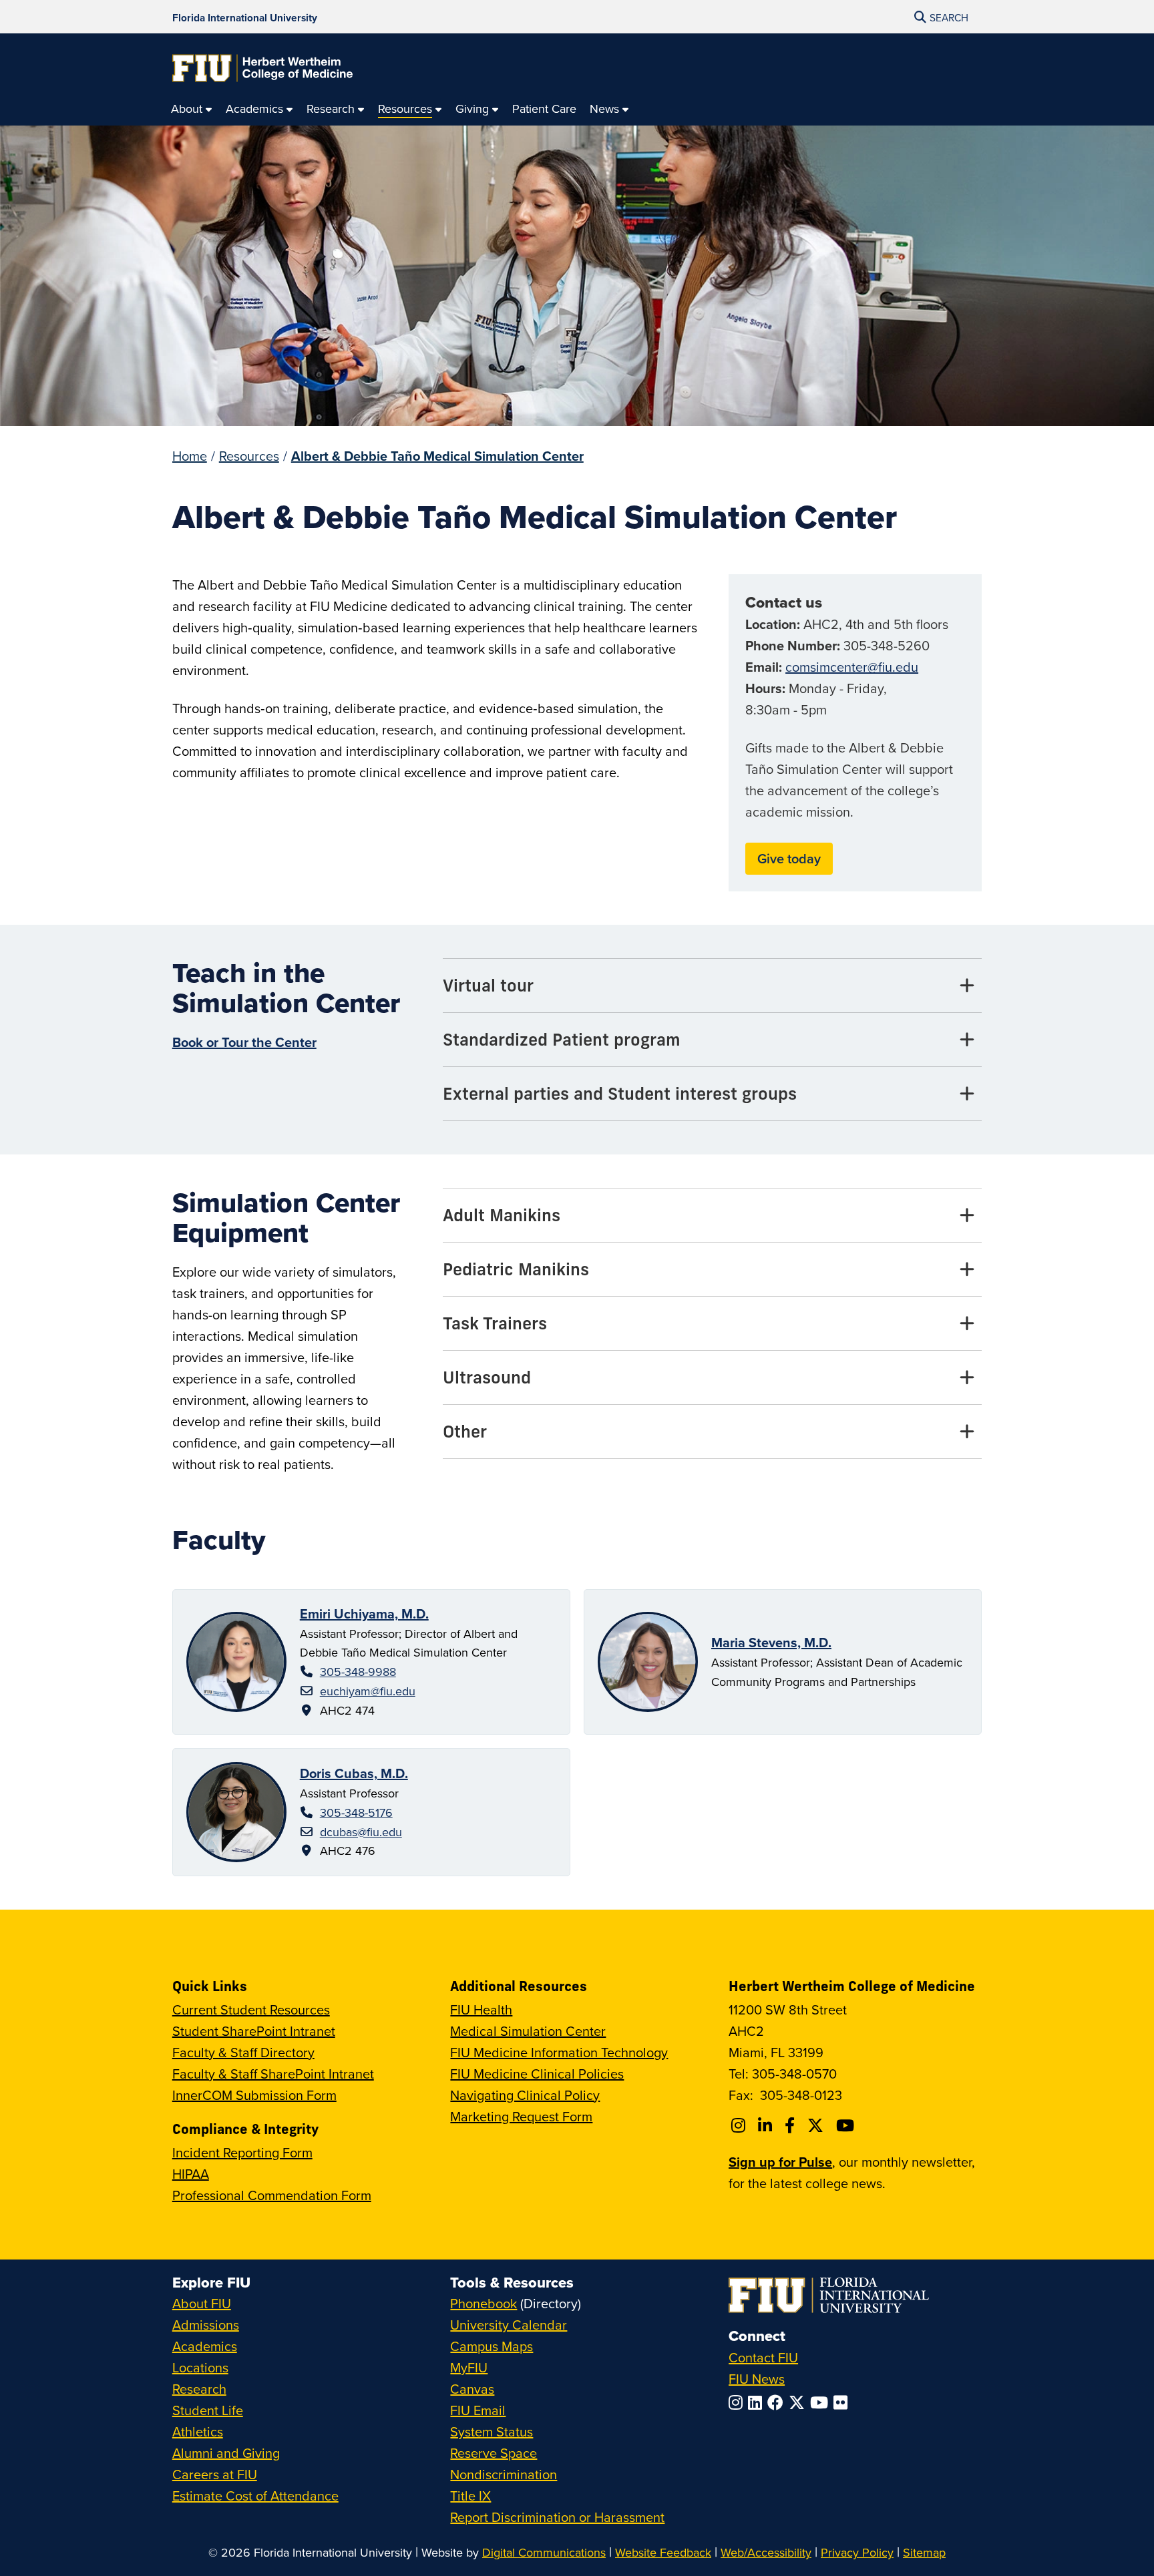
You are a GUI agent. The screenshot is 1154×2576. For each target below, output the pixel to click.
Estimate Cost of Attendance (255, 2496)
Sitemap (924, 2552)
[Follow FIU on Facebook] (778, 2402)
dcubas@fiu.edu (361, 1832)
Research (199, 2389)
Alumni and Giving (226, 2453)
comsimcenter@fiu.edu (852, 667)
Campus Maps (492, 2346)
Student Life (208, 2410)
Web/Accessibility (766, 2552)
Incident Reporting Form (242, 2152)
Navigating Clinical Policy (525, 2095)
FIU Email (478, 2410)
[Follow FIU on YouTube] (822, 2402)
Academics (205, 2346)
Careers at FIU (215, 2474)
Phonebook (484, 2303)
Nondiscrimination (504, 2474)
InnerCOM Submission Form (254, 2095)
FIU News (757, 2379)
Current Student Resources (251, 2009)
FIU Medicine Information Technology (559, 2052)
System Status (492, 2431)
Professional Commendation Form (272, 2195)
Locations (200, 2367)
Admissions (206, 2325)
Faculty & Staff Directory (243, 2052)
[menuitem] (192, 109)
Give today (789, 858)
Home (190, 456)
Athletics (198, 2431)
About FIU (202, 2303)
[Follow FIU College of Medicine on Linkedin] (767, 2125)
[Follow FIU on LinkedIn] (758, 2402)
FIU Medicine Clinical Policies (537, 2074)
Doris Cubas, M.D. (354, 1773)
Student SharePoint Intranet (254, 2031)
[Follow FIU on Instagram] (738, 2402)
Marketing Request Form (521, 2116)
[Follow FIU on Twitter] (799, 2402)
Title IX (470, 2496)
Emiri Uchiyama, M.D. (364, 1614)
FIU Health (481, 2009)
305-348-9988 (358, 1672)
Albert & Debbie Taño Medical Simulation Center (437, 456)
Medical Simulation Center (528, 2031)
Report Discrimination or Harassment (557, 2517)
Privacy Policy (857, 2552)
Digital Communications (544, 2552)
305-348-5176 (356, 1812)
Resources (249, 456)
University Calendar (509, 2325)
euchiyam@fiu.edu (368, 1691)
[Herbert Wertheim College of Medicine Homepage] (262, 68)
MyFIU (469, 2367)
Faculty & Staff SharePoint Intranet (273, 2074)
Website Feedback (663, 2552)
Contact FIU (763, 2357)
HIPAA (191, 2174)
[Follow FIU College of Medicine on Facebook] (792, 2125)
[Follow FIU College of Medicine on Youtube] (847, 2125)
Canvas (472, 2389)
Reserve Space (494, 2453)
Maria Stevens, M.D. (771, 1642)
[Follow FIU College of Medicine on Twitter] (817, 2125)
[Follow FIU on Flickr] (843, 2402)
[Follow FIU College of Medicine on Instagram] (740, 2125)
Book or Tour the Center (244, 1042)
